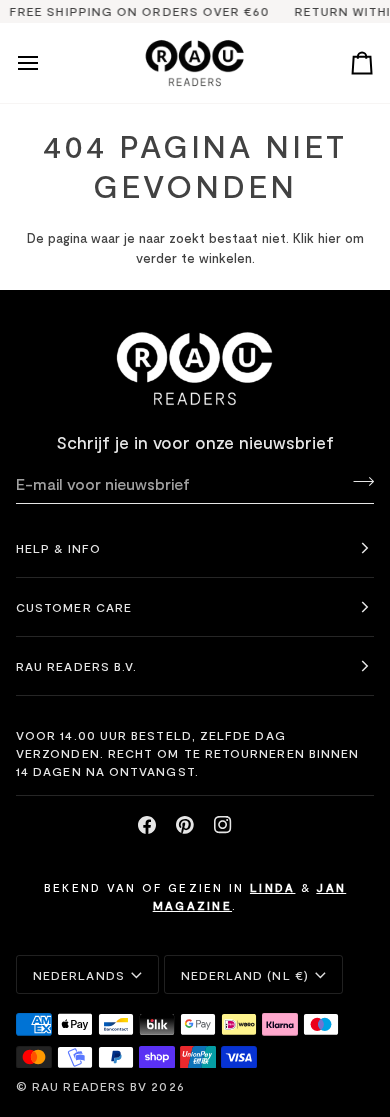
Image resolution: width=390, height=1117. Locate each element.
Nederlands (79, 975)
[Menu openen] (46, 63)
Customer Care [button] (74, 607)
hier (329, 238)
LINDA (273, 887)
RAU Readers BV (89, 1086)
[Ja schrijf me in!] (357, 481)
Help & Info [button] (58, 548)
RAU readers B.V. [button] (76, 666)
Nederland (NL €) (245, 975)
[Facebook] (147, 825)
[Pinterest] (185, 825)
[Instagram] (223, 825)
